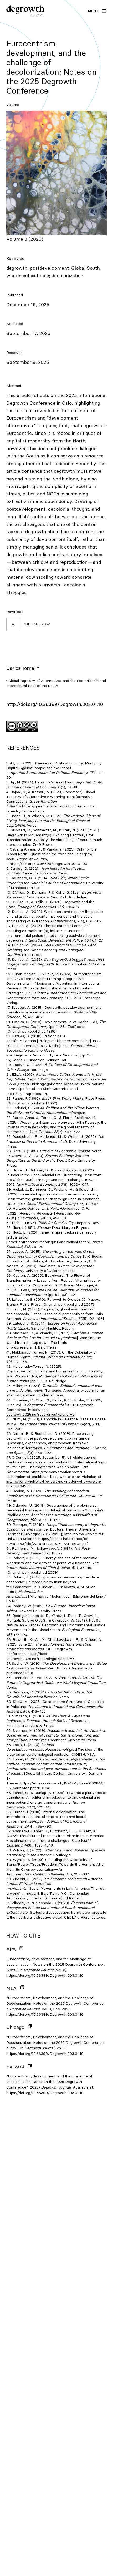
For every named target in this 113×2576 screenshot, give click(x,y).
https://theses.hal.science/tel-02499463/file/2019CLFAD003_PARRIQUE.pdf (48, 1541)
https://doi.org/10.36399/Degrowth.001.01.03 (48, 864)
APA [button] (11, 1949)
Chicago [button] (15, 2027)
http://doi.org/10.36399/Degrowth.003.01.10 (55, 704)
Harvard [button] (15, 2066)
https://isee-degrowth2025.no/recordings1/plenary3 (40, 1412)
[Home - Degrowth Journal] (25, 11)
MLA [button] (11, 1988)
